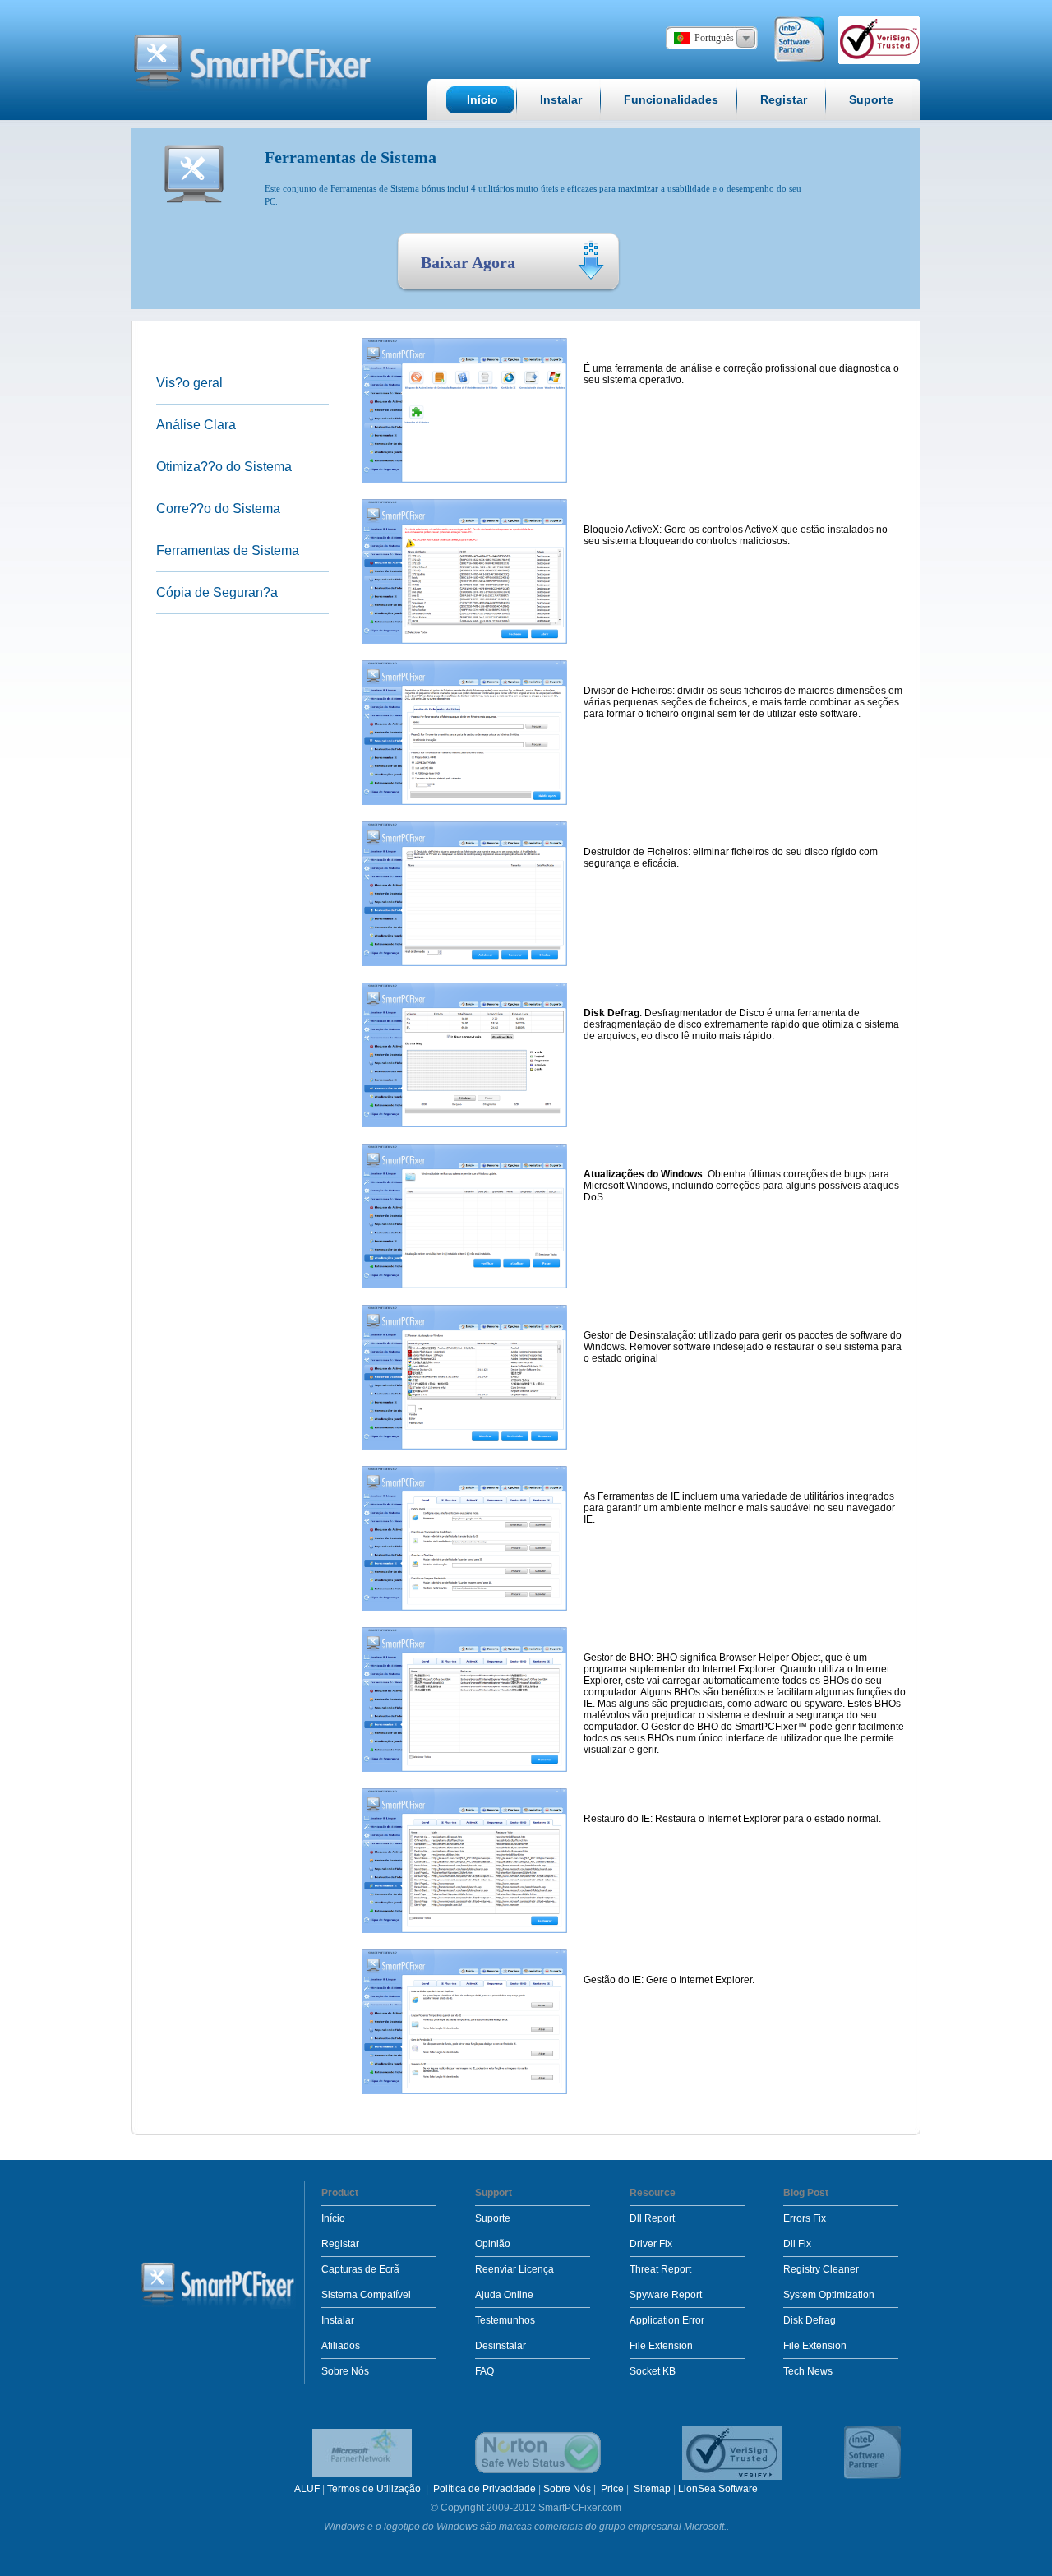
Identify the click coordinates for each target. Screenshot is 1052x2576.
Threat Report (660, 2269)
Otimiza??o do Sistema (224, 467)
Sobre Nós (345, 2371)
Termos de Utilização (375, 2489)
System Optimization (829, 2295)
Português (714, 38)
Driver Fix (651, 2244)
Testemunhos (505, 2320)
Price (612, 2489)
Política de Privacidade (484, 2489)
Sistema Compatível (366, 2295)
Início (333, 2218)
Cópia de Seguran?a (217, 592)
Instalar (338, 2320)
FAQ (484, 2371)
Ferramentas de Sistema (228, 550)
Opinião (493, 2244)
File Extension (661, 2346)
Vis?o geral (189, 383)
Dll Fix (797, 2244)
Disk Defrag (810, 2320)
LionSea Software (718, 2489)
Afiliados (341, 2346)
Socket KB (653, 2371)
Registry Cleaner (821, 2269)
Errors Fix (805, 2218)
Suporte (493, 2218)
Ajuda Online (504, 2295)
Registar (340, 2244)
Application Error (667, 2320)
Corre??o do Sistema (218, 509)
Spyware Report (666, 2295)
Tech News (808, 2371)
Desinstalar (501, 2346)
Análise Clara (196, 425)
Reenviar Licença (514, 2269)
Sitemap (652, 2489)
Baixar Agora (468, 262)
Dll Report (652, 2218)
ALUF (307, 2489)
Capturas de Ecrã (360, 2269)
